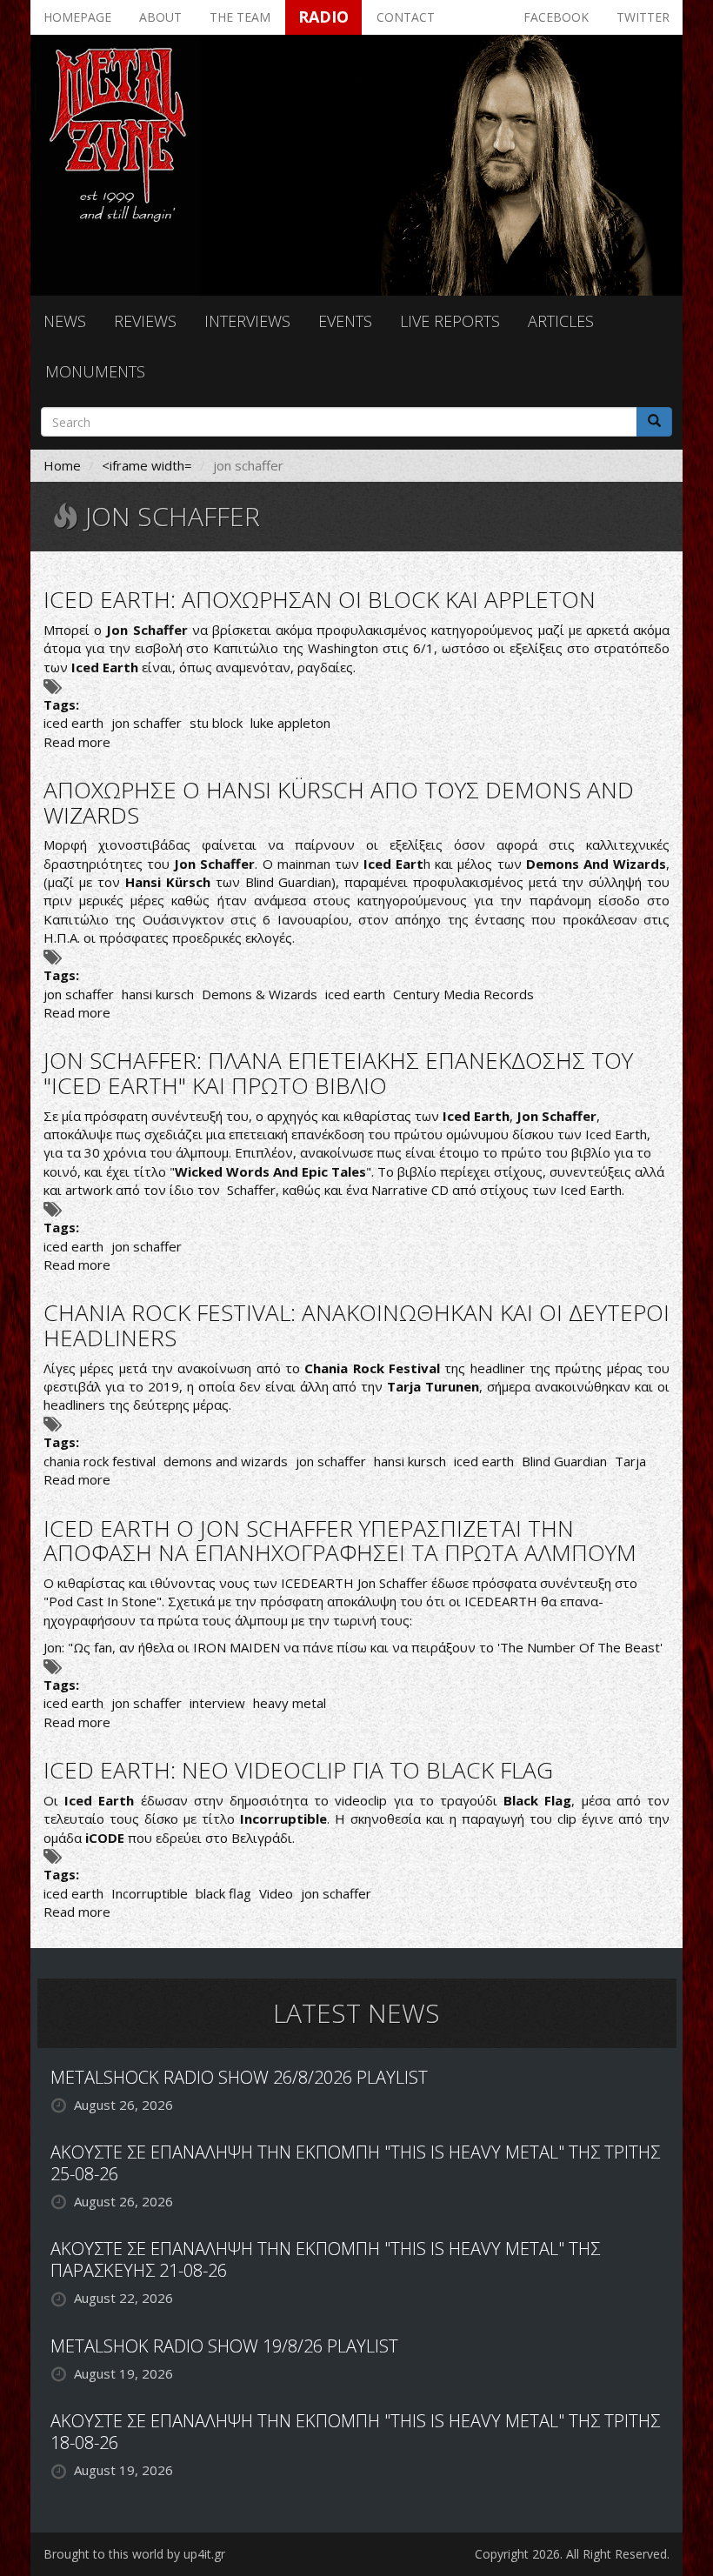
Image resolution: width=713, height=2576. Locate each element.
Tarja (630, 1461)
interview (217, 1703)
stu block (216, 723)
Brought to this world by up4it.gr (134, 2554)
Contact (406, 17)
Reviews (145, 321)
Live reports (450, 321)
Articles (561, 321)
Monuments (95, 371)
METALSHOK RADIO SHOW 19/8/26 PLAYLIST (224, 2346)
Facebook (556, 17)
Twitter (643, 17)
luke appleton (290, 723)
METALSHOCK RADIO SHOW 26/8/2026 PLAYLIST (239, 2077)
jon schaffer (147, 723)
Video (276, 1893)
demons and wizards (226, 1461)
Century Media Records (463, 994)
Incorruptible (150, 1893)
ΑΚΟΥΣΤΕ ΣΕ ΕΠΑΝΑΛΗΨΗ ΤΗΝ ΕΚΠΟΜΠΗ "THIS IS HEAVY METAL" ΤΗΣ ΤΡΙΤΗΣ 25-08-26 (355, 2163)
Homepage (77, 17)
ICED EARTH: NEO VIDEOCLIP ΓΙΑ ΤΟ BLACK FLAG (298, 1770)
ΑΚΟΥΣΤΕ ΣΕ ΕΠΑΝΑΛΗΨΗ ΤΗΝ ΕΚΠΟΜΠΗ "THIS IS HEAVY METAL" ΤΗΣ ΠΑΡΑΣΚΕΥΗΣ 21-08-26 (325, 2259)
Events (345, 321)
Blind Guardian (564, 1461)
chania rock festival (100, 1461)
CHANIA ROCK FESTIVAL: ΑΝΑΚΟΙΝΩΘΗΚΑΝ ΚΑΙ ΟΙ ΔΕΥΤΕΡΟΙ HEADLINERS (356, 1325)
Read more (77, 742)
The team (240, 17)
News (65, 321)
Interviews (247, 321)
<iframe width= (147, 465)
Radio (323, 17)
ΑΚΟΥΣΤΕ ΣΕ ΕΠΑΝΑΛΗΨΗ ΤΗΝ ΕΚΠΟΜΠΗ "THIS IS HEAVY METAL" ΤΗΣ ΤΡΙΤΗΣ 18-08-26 (355, 2432)
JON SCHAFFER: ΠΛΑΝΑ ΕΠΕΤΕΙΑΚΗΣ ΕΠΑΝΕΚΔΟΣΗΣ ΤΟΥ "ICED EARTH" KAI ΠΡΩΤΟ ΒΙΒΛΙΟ (338, 1073)
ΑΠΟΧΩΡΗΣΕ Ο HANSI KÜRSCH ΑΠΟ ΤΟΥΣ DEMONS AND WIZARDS (339, 802)
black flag (223, 1893)
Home (62, 465)
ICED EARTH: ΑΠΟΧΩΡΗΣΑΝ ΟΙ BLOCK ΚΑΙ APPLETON (320, 599)
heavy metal (290, 1703)
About (160, 17)
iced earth (73, 723)
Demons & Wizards (260, 994)
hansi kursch (158, 994)
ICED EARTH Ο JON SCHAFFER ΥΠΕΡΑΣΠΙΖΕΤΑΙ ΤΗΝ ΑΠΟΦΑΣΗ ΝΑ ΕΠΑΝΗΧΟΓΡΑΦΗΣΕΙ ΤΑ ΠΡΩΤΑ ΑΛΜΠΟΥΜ (340, 1541)
